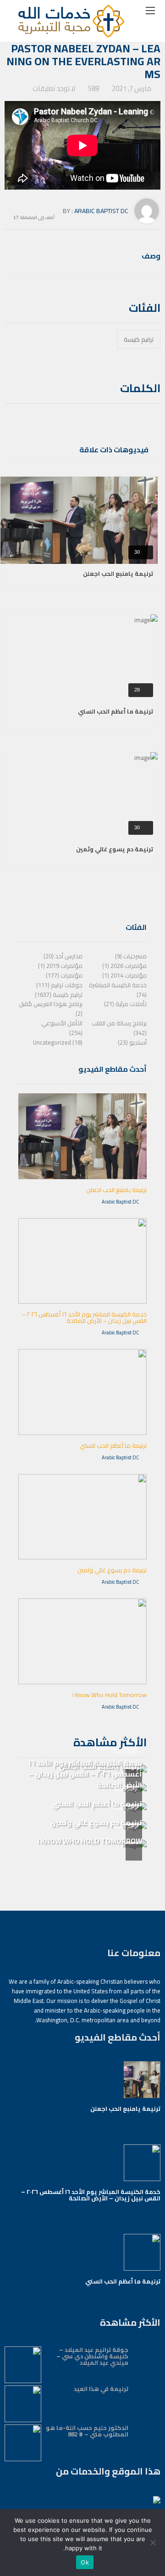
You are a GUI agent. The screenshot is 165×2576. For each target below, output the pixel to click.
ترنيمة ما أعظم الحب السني (115, 711)
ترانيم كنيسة (139, 339)
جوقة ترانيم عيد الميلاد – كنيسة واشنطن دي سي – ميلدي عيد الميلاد (92, 2356)
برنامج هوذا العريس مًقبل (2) (51, 1009)
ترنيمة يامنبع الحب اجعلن (118, 574)
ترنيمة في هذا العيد (101, 2389)
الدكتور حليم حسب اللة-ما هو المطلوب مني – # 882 (87, 2431)
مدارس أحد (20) (63, 956)
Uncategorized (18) (58, 1042)
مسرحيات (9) (131, 956)
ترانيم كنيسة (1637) (59, 995)
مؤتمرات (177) (64, 975)
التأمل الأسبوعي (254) (62, 1028)
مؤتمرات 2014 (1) (124, 975)
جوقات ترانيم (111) (59, 985)
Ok (85, 2562)
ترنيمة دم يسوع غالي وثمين (115, 849)
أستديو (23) (132, 1042)
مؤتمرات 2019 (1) (60, 966)
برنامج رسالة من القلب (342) (119, 1028)
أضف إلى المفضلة (37, 217)
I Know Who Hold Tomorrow (110, 1695)
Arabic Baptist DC (101, 211)
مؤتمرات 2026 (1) (124, 966)
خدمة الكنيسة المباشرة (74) (118, 990)
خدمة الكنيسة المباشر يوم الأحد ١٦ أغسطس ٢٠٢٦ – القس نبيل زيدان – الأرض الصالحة (84, 1317)
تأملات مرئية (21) (125, 1004)
